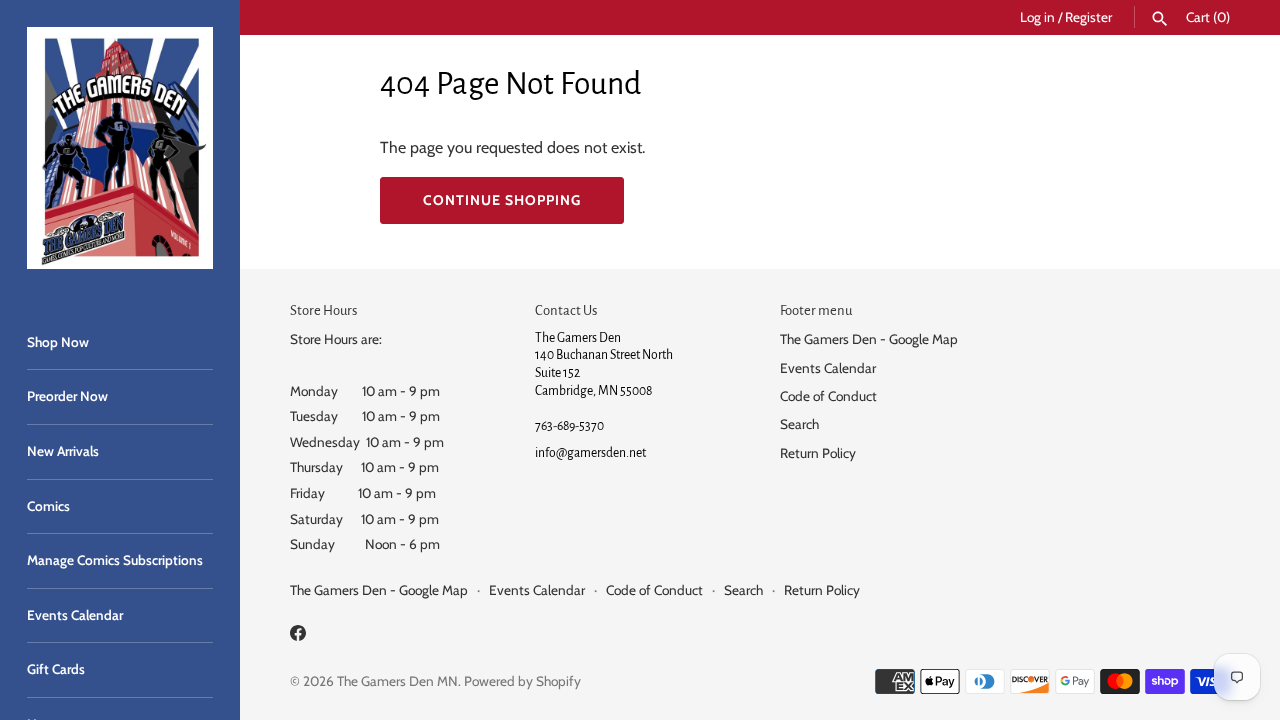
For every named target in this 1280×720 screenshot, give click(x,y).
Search (799, 424)
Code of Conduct (828, 396)
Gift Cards (56, 669)
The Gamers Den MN (397, 681)
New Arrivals (63, 451)
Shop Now (58, 342)
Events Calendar (75, 615)
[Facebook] (298, 636)
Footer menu (816, 310)
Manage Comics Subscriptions (115, 560)
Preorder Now (67, 396)
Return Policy (818, 453)
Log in (1037, 17)
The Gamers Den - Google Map (869, 339)
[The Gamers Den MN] (120, 148)
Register (1088, 17)
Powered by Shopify (522, 681)
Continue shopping (502, 200)
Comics (48, 506)
